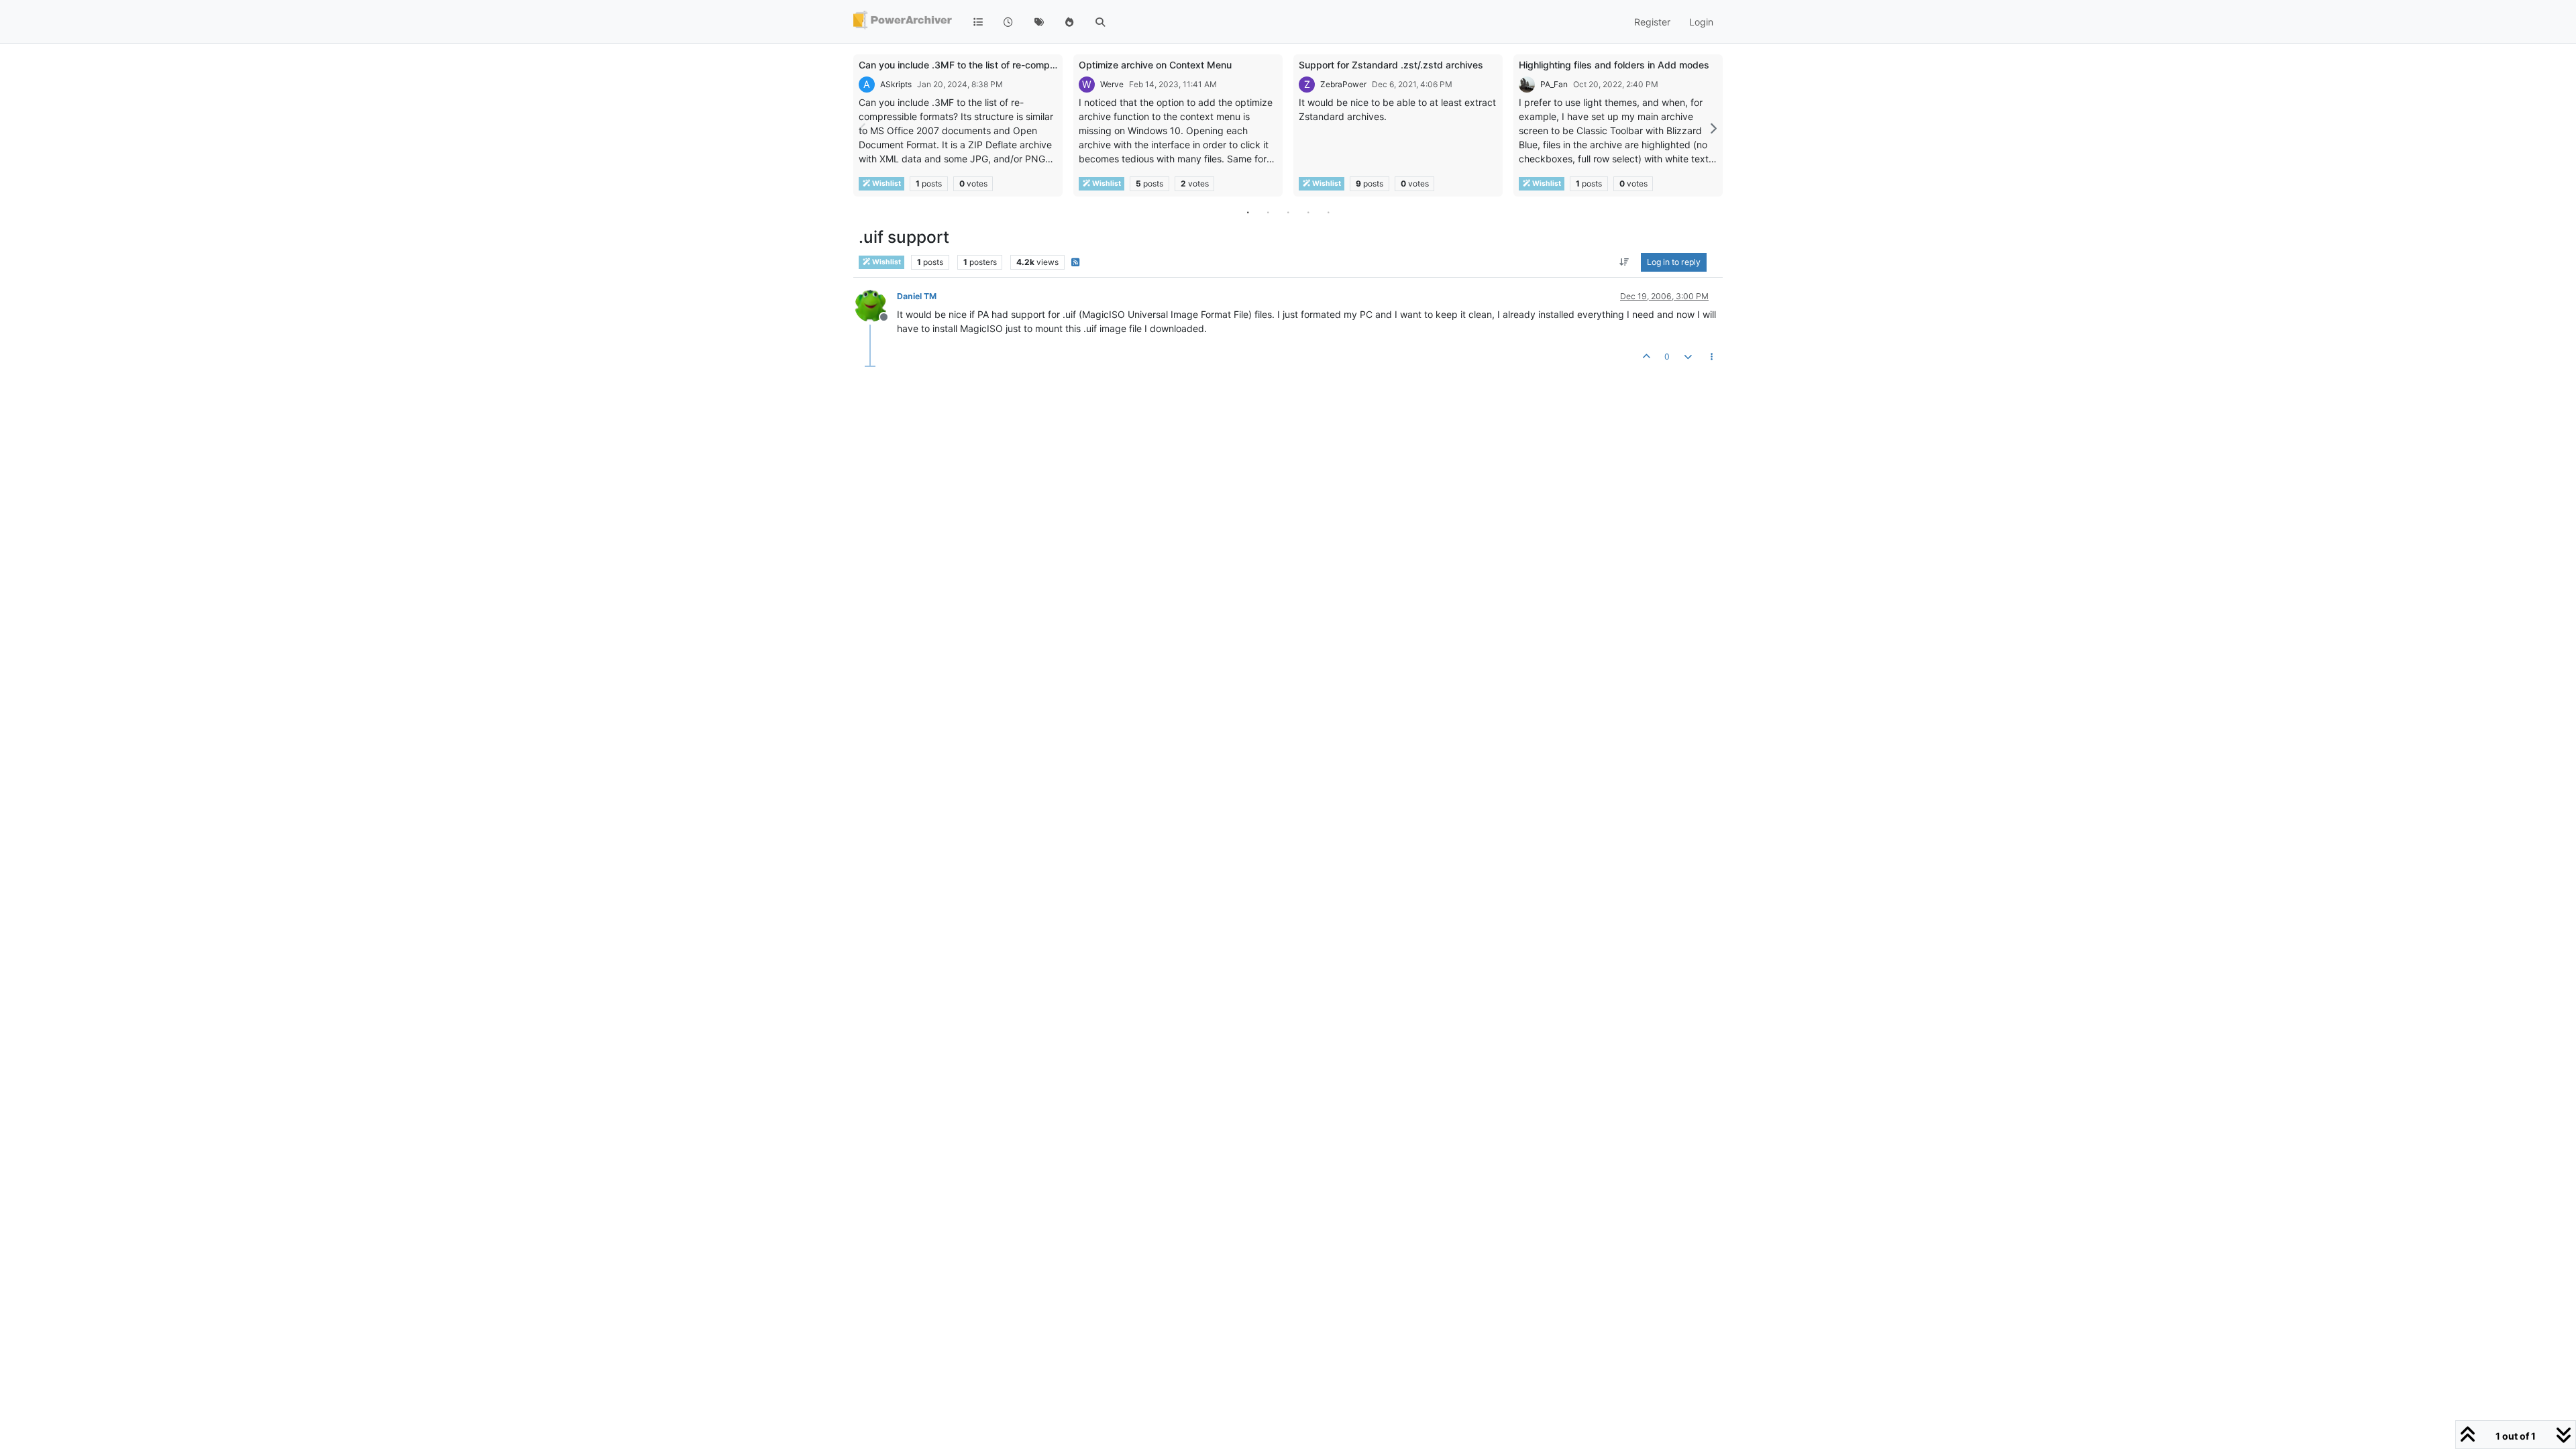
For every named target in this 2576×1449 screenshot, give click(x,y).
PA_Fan (1554, 84)
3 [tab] (1288, 212)
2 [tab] (1268, 212)
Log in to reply (1674, 262)
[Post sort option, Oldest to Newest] (1624, 262)
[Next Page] (1713, 128)
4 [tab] (1308, 212)
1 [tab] (1248, 212)
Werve (1112, 84)
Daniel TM (917, 296)
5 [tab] (1328, 212)
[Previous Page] (863, 128)
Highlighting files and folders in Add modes (1614, 65)
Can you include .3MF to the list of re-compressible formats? (992, 65)
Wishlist (886, 183)
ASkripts (896, 84)
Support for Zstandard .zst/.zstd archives (1391, 65)
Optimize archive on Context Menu (1155, 65)
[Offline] (876, 305)
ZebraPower (1343, 84)
